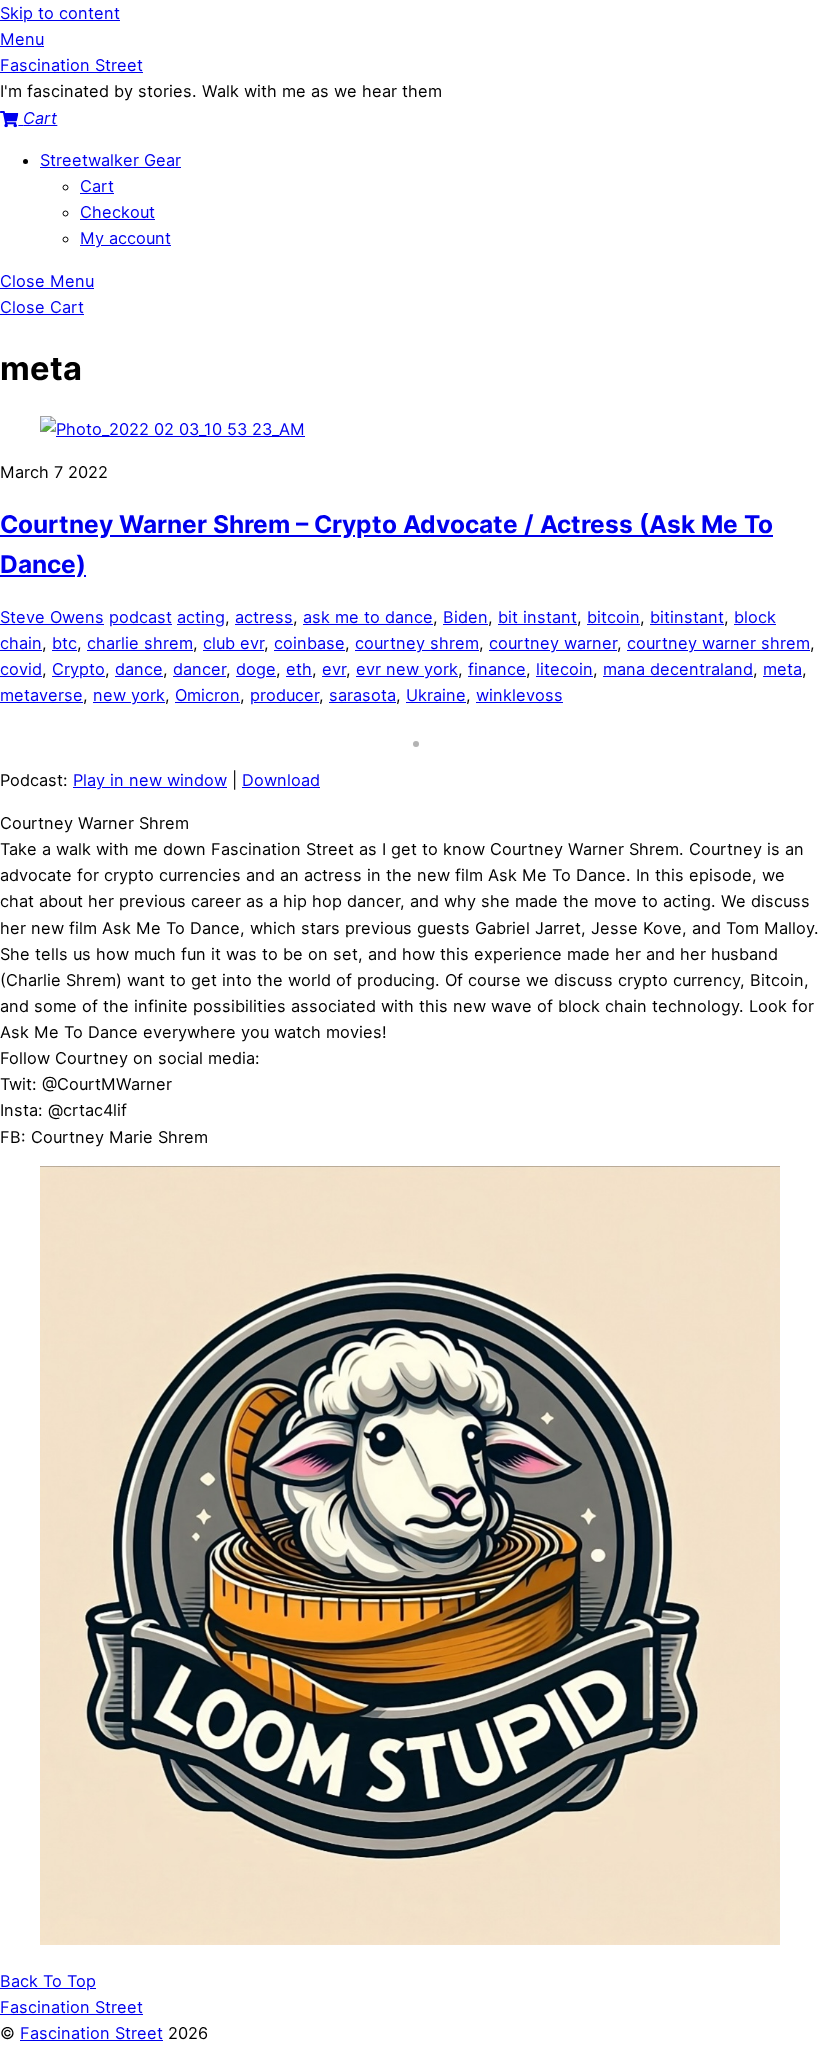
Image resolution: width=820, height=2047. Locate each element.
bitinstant (687, 617)
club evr (233, 643)
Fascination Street (91, 2033)
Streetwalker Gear (110, 160)
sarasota (362, 695)
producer (284, 695)
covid (21, 669)
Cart (97, 186)
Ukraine (436, 695)
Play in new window (150, 780)
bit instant (537, 617)
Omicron (207, 695)
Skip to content (60, 13)
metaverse (41, 695)
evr (334, 669)
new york (129, 695)
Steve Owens (52, 617)
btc (64, 643)
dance (139, 669)
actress (264, 617)
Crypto (78, 669)
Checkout (117, 212)
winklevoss (519, 695)
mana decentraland (678, 669)
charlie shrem (140, 643)
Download (281, 780)
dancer (199, 669)
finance (497, 669)
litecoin (564, 669)
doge (256, 669)
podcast (140, 617)
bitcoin (613, 617)
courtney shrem (417, 643)
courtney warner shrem (718, 643)
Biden (465, 617)
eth (299, 669)
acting (201, 617)
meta (782, 669)
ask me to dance (368, 617)
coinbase (309, 643)
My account (125, 238)
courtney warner (553, 643)
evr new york (407, 669)
